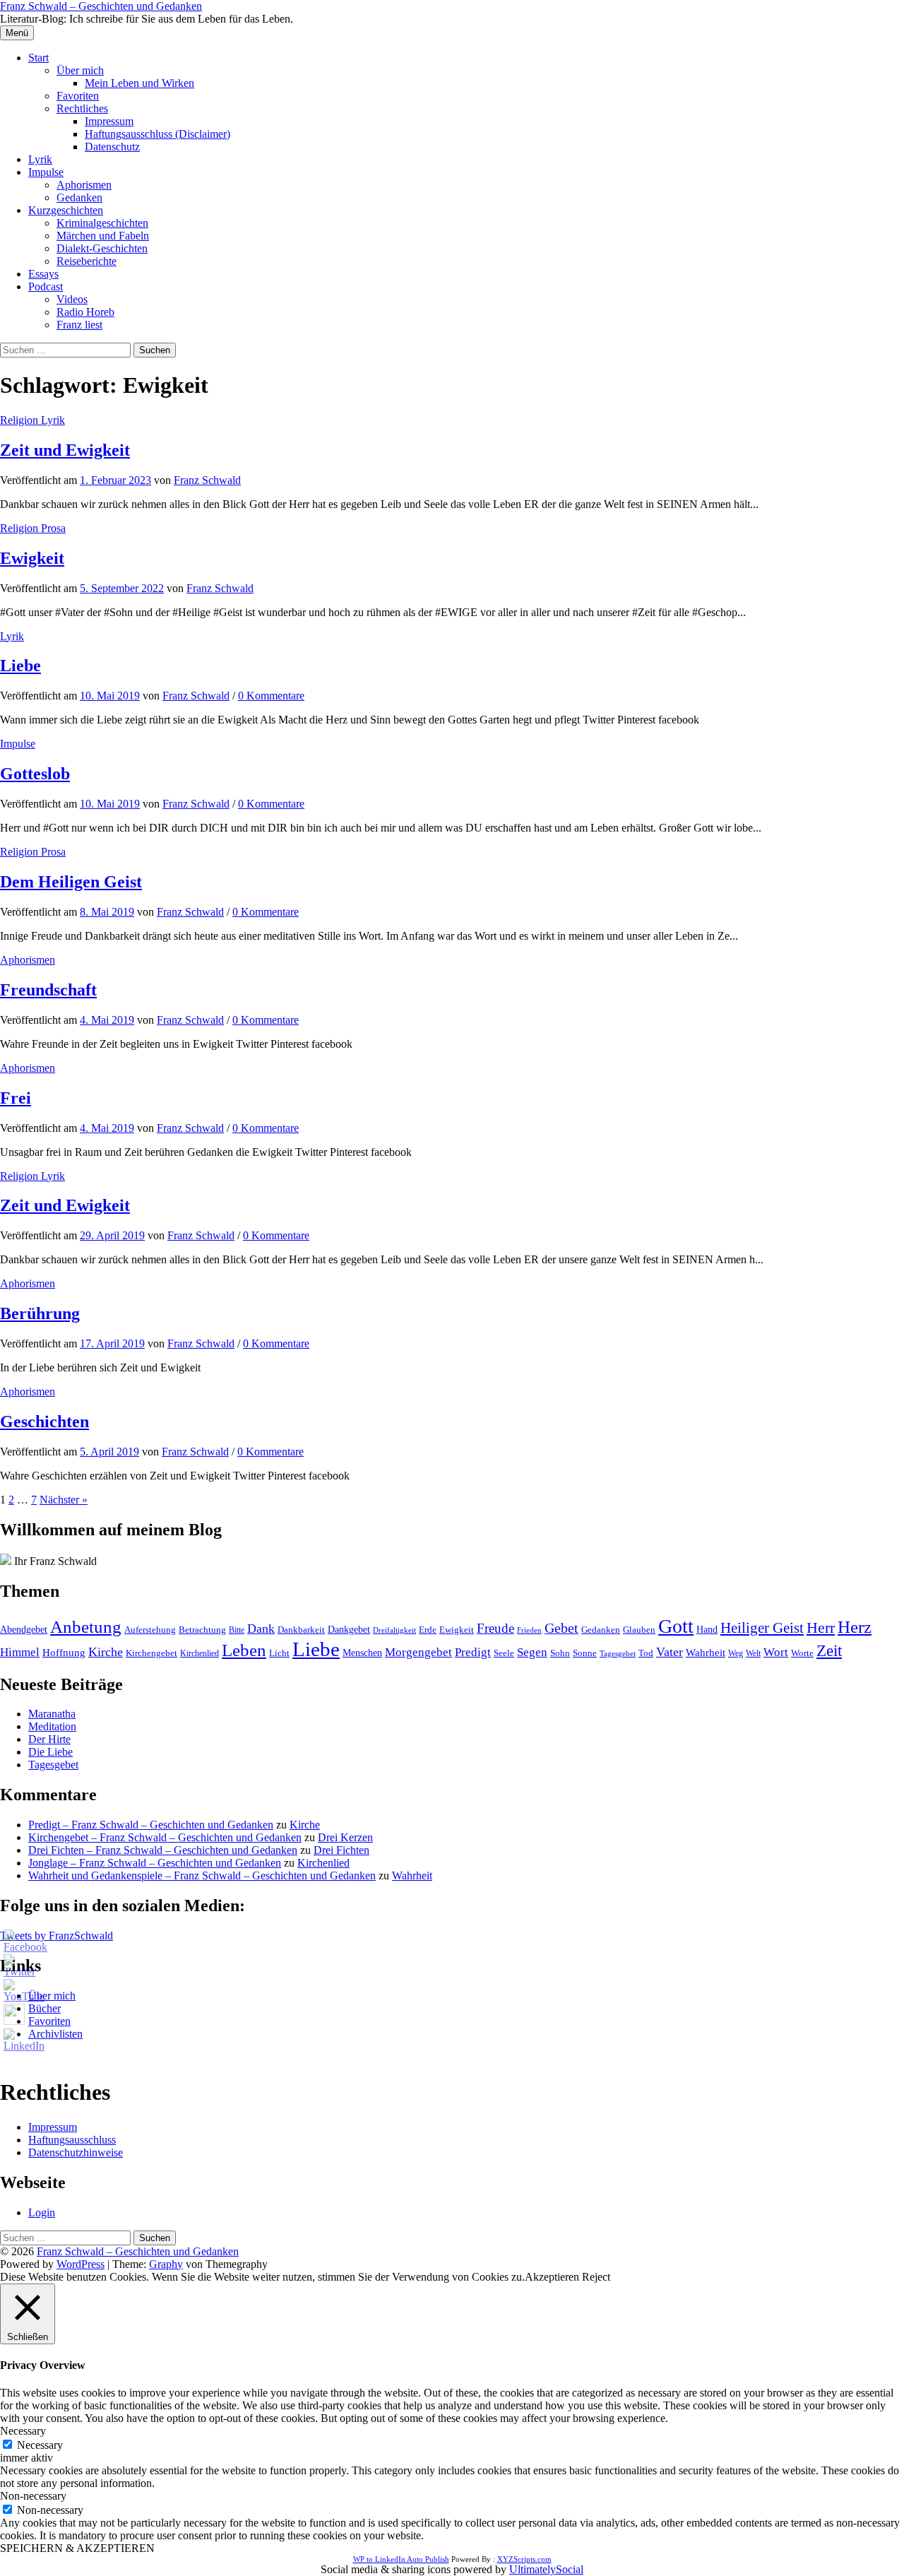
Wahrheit (706, 1653)
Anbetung (86, 1627)
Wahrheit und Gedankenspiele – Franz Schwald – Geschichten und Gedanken (202, 1875)
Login (42, 2212)
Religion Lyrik (32, 420)
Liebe (20, 666)
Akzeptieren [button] (552, 2277)
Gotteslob (35, 774)
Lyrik (40, 159)
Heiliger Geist (762, 1628)
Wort (776, 1652)
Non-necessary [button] (33, 2496)
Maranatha (52, 1714)
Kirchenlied (200, 1653)
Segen (532, 1652)
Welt (753, 1654)
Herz (855, 1627)
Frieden (529, 1630)
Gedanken (79, 197)
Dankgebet (349, 1630)
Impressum (109, 121)
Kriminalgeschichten (102, 223)
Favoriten (78, 96)
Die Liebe (50, 1752)
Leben (244, 1650)
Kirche (106, 1652)
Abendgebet (24, 1629)
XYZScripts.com (524, 2559)
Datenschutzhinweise (76, 2152)
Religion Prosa (33, 528)
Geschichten (44, 1422)
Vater (670, 1652)
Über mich (80, 70)
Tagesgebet (618, 1654)
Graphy (166, 2264)
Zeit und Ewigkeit (65, 450)
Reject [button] (596, 2277)
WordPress (81, 2264)
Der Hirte (49, 1739)
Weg (736, 1654)
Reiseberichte (87, 261)
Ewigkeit (32, 558)
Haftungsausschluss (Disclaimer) (157, 134)
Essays (43, 274)
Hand (707, 1629)
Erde (428, 1630)
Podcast (46, 286)
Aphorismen (84, 185)
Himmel (20, 1652)
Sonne (585, 1653)
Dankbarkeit (301, 1630)
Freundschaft (48, 990)
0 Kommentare (271, 696)
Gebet (561, 1628)
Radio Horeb (85, 312)
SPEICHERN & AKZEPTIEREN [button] (77, 2548)
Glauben (639, 1630)
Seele (504, 1653)
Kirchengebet (151, 1653)
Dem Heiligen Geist (71, 882)
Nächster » (64, 1500)
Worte (802, 1653)
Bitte (237, 1630)
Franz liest (79, 325)
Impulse (46, 172)
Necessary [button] (23, 2431)
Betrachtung (202, 1630)
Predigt (473, 1652)
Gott (676, 1626)
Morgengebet (418, 1652)
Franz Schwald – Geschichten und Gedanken (101, 6)
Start (38, 58)
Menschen (362, 1653)
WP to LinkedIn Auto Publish (401, 2559)
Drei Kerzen (345, 1837)
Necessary (40, 2445)
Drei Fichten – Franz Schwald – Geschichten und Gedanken (163, 1850)
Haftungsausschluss (72, 2140)
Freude (495, 1628)
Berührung (40, 1313)
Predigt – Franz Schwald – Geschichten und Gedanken (151, 1825)
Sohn (560, 1653)
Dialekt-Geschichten (102, 248)
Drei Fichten (341, 1850)
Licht (279, 1653)
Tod (646, 1653)
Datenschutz (112, 147)
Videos (72, 299)
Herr (821, 1628)
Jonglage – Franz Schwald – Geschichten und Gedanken (155, 1863)
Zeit (829, 1651)
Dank (261, 1629)
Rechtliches (82, 108)
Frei (16, 1098)
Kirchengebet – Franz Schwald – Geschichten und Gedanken (165, 1837)
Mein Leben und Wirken (139, 83)
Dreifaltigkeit (394, 1630)
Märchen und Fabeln (103, 236)
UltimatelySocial (546, 2569)
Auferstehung (150, 1630)
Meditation (52, 1726)
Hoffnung (64, 1653)
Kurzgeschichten (66, 210)
